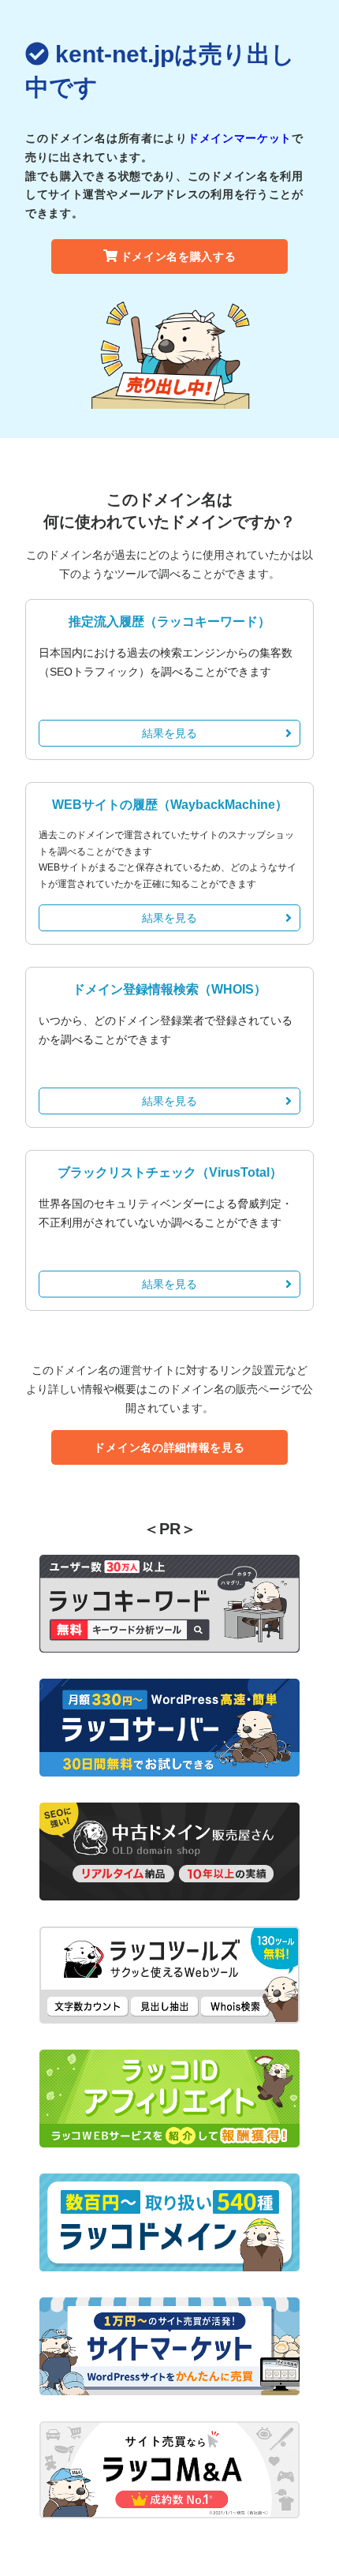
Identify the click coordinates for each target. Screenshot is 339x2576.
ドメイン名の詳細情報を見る (169, 1447)
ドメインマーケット (240, 138)
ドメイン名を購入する (179, 256)
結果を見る (169, 733)
